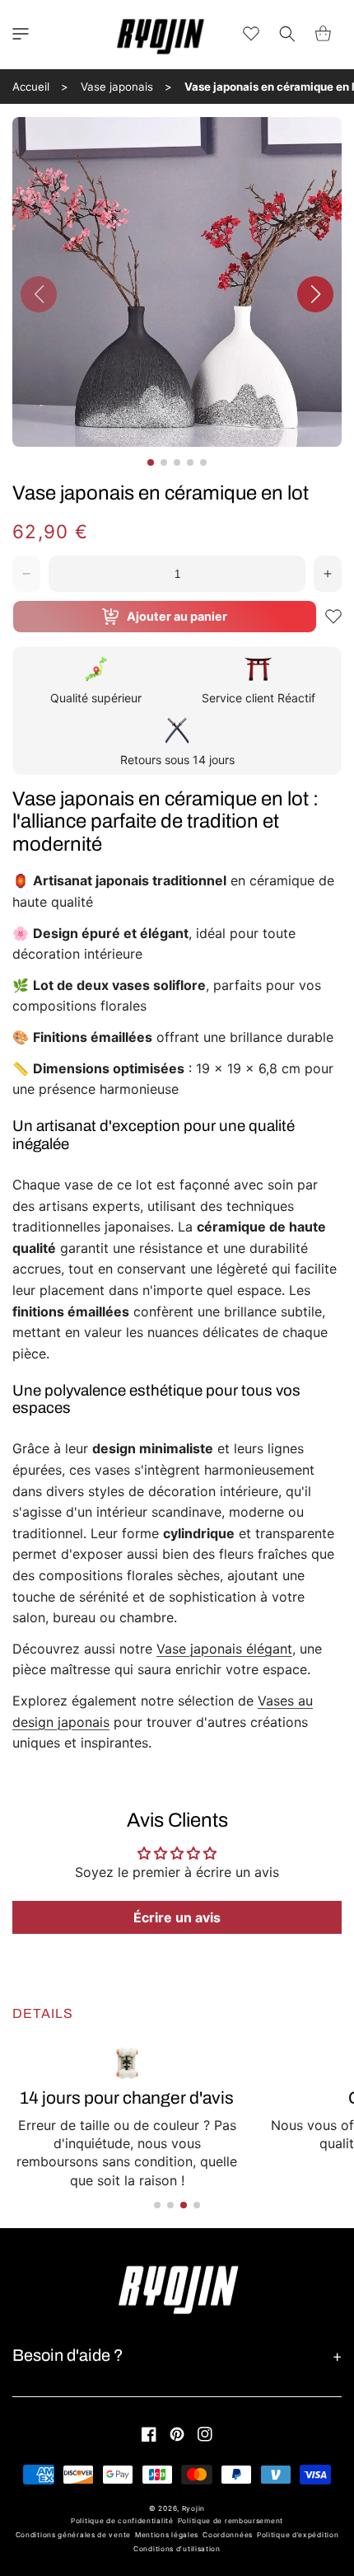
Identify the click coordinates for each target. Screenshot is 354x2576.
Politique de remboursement (231, 2521)
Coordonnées (228, 2535)
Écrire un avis (177, 1917)
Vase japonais (117, 87)
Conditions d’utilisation (177, 2549)
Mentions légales (167, 2535)
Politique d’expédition (298, 2535)
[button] (21, 34)
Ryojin (193, 2508)
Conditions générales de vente (73, 2535)
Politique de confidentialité (122, 2521)
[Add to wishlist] (333, 617)
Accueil (31, 87)
